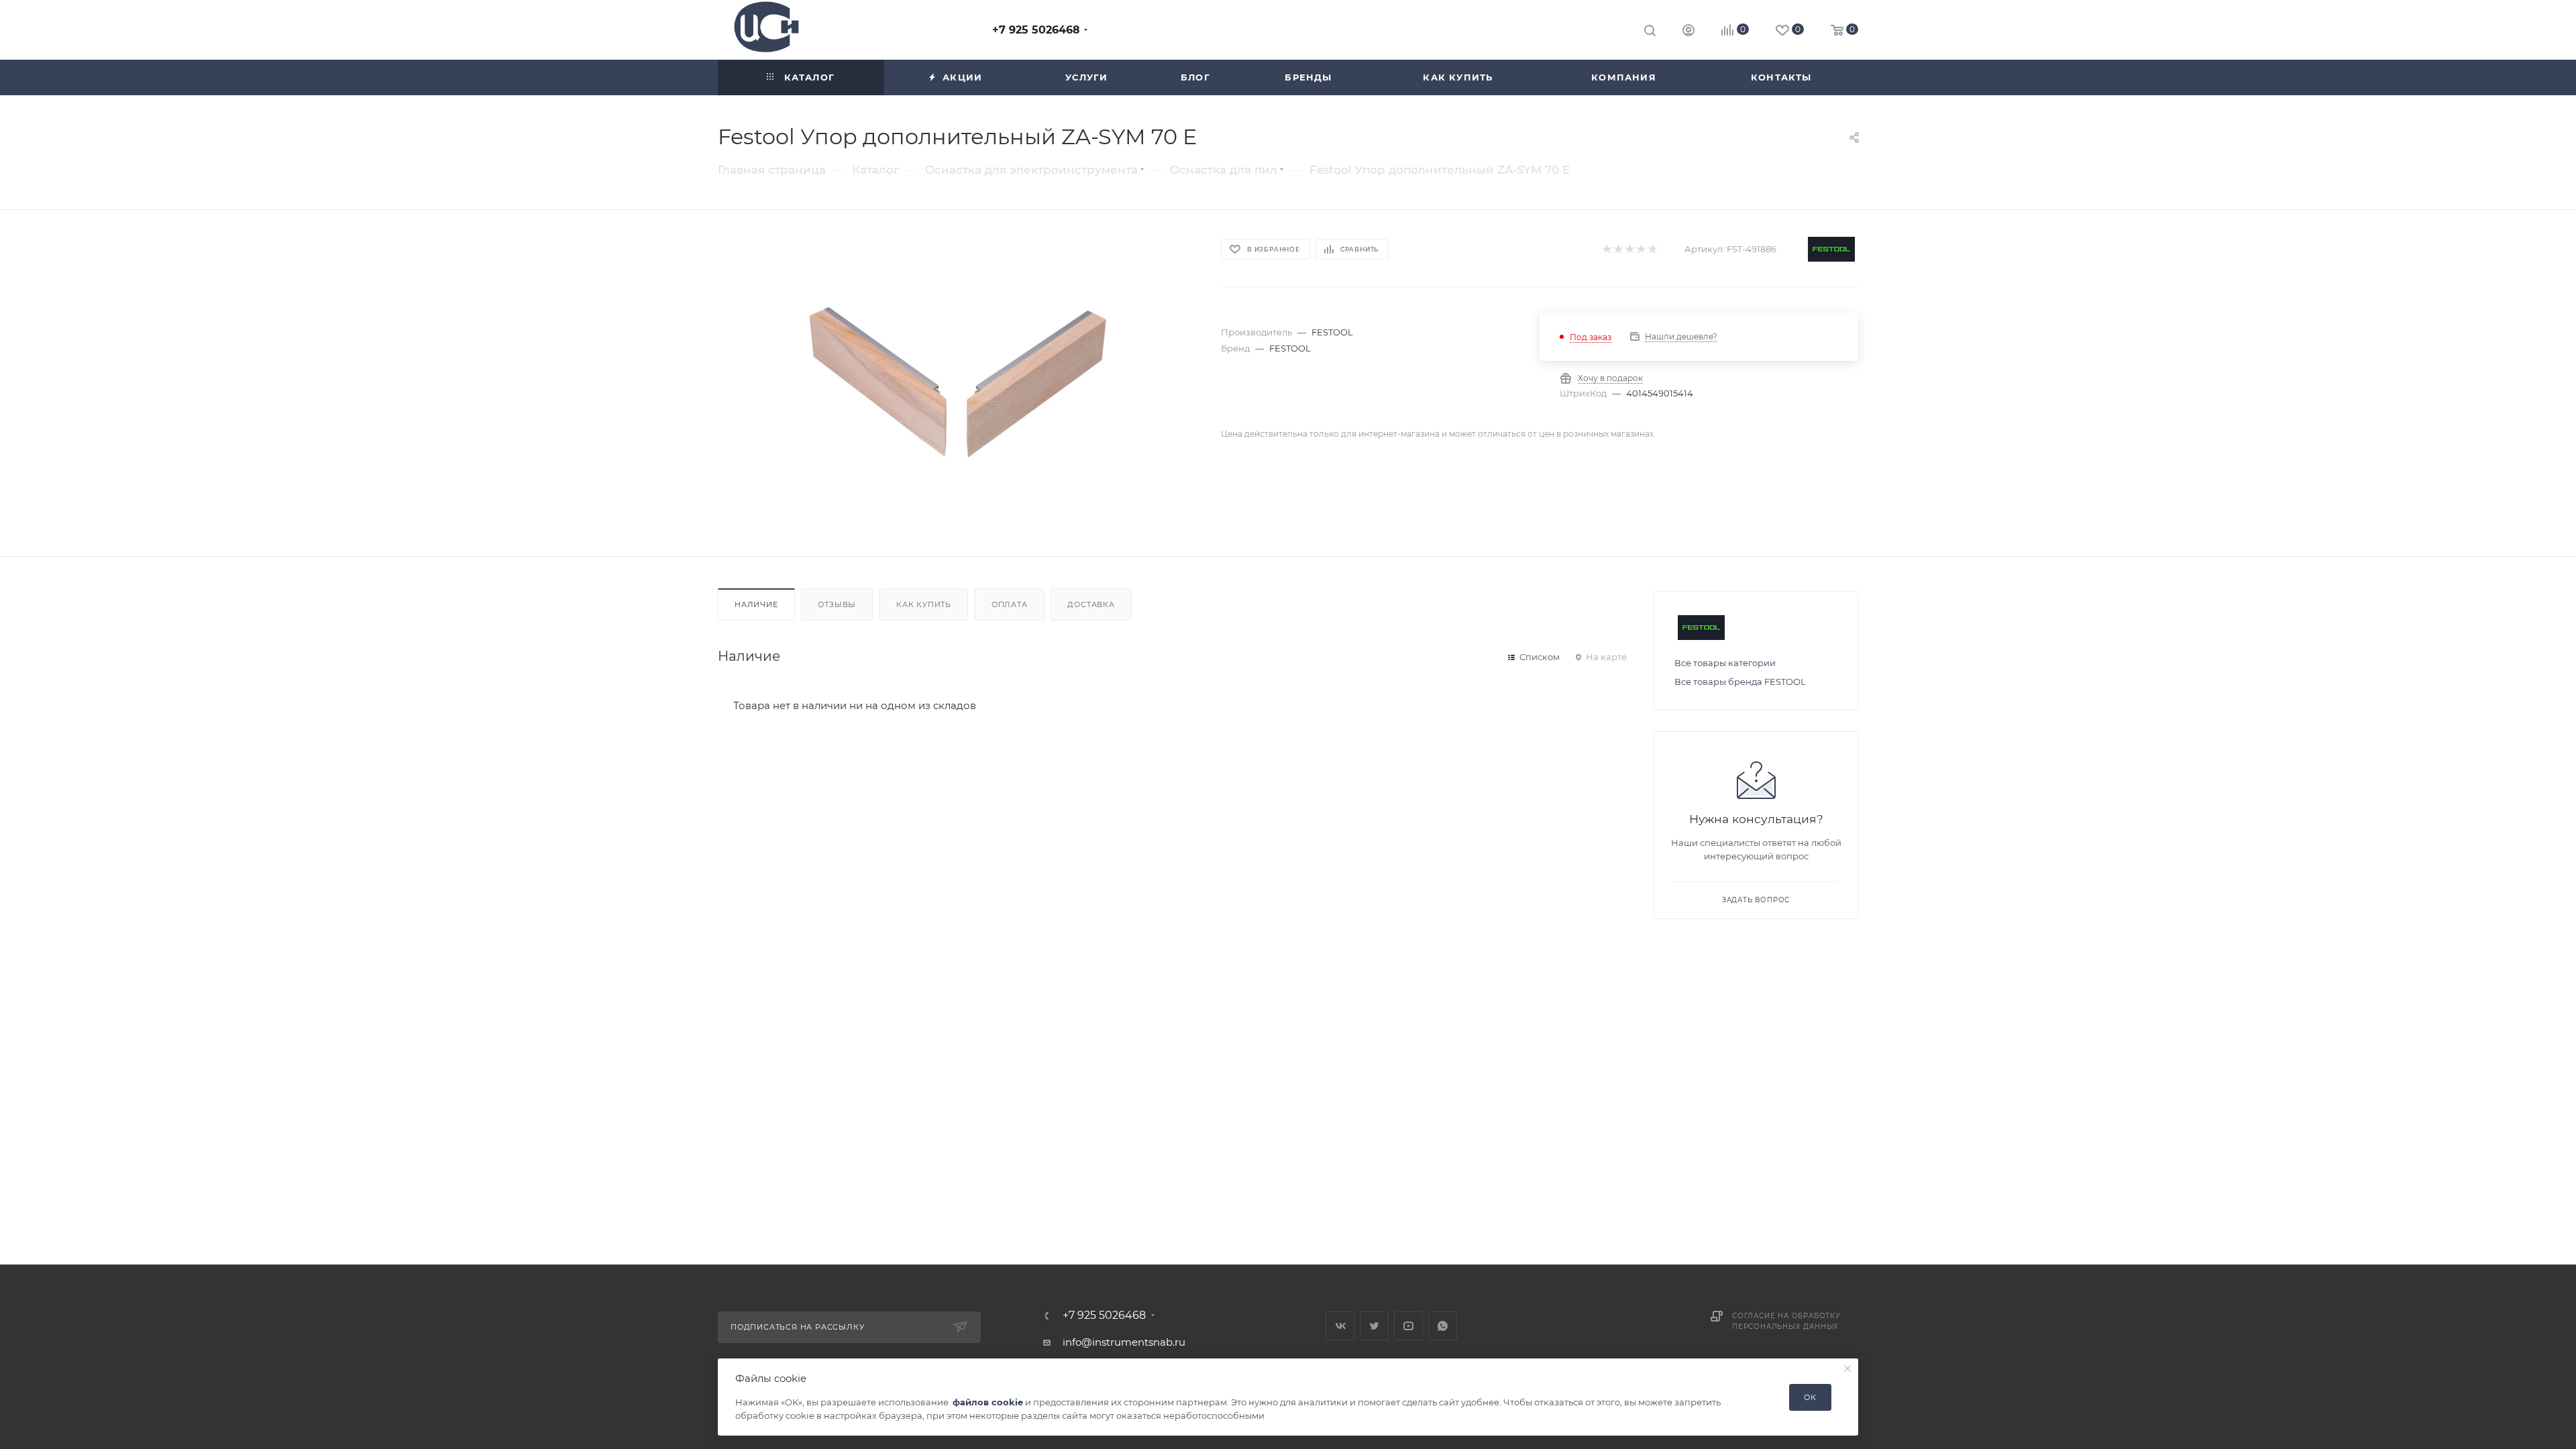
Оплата (1010, 604)
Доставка (1091, 604)
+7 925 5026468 (1036, 30)
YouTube (1408, 1326)
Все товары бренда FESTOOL (1740, 682)
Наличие (756, 604)
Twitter (1374, 1326)
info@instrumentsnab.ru (1124, 1342)
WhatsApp (1443, 1326)
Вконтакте (1340, 1326)
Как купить (924, 604)
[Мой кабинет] (1688, 32)
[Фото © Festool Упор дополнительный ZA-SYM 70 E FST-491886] (957, 383)
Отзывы (837, 604)
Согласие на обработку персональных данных (1786, 1321)
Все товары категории (1725, 663)
